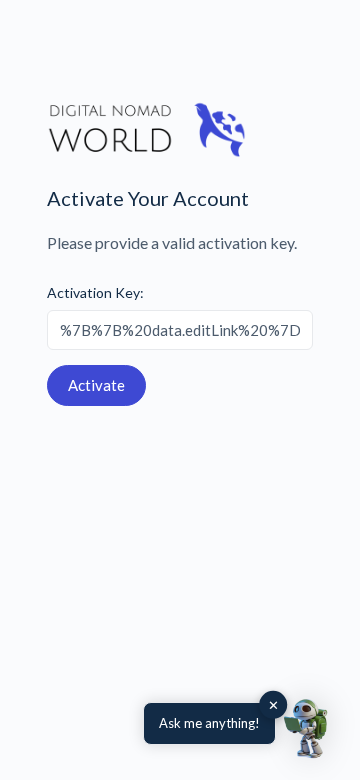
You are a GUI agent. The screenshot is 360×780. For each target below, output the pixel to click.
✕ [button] (273, 705)
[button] (308, 728)
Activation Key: (95, 292)
